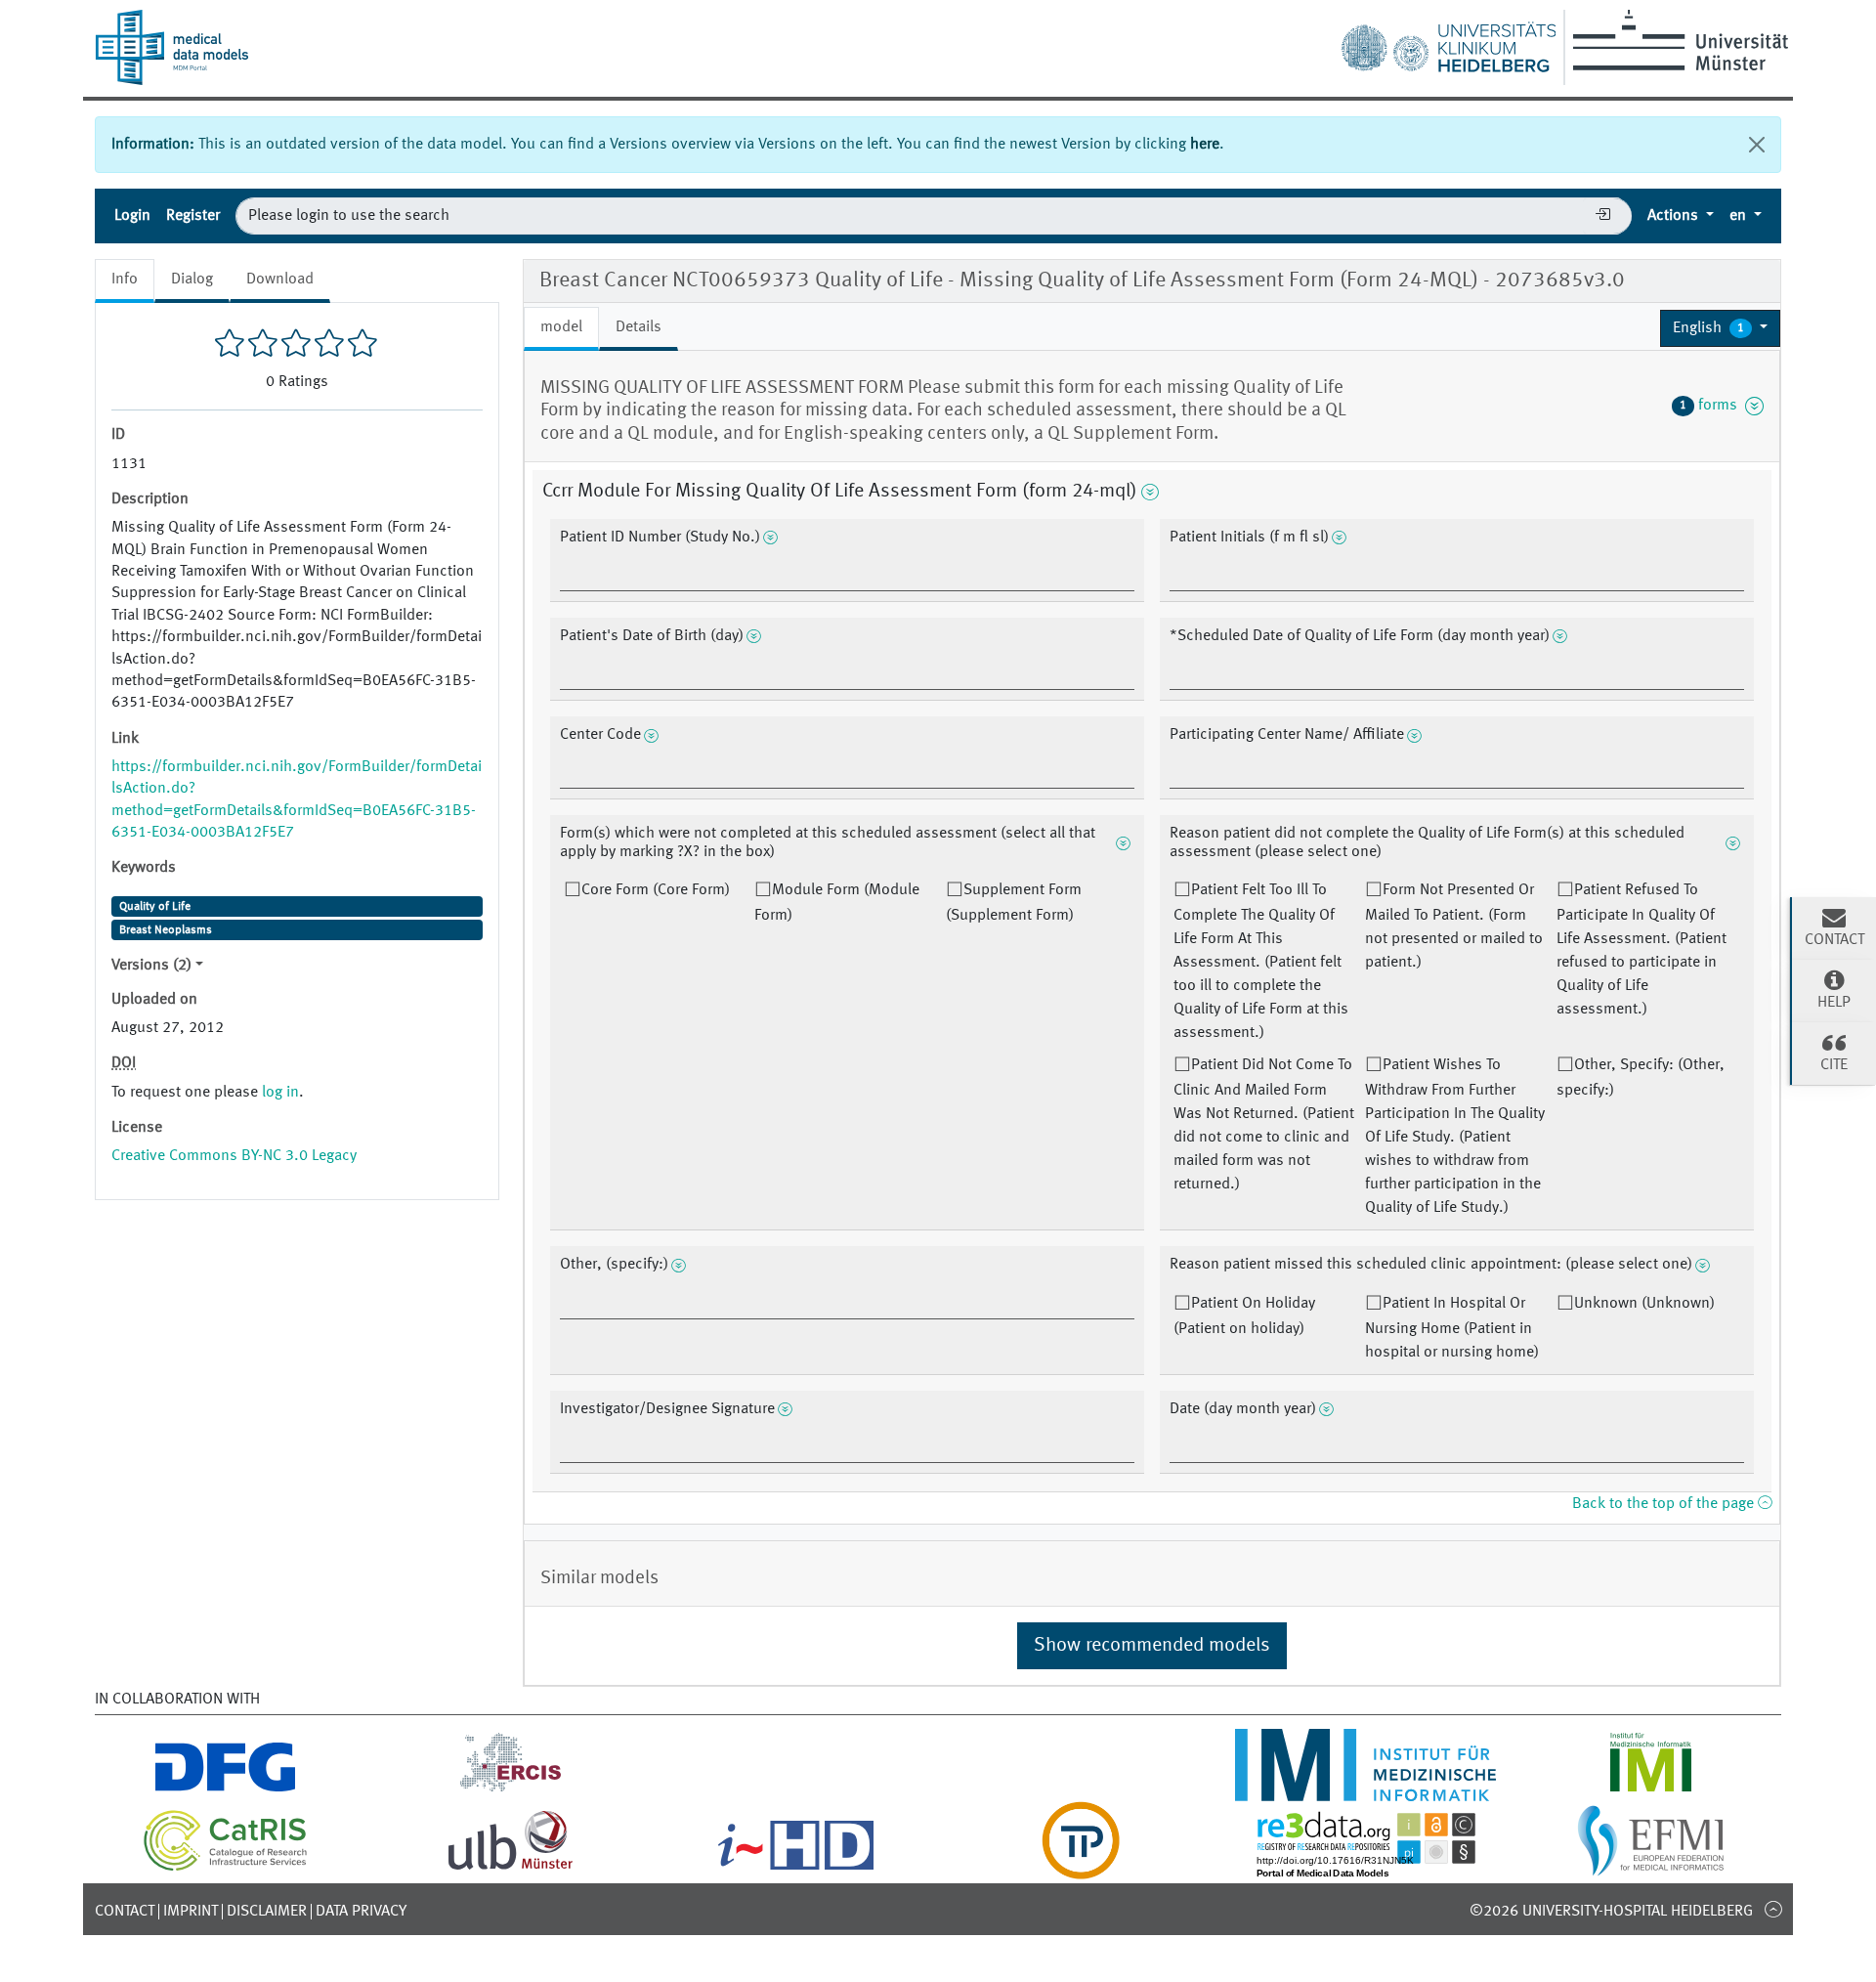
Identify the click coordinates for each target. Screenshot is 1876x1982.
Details (639, 327)
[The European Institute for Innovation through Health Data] (796, 1868)
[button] (1720, 328)
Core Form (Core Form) (656, 890)
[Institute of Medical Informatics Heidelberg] (1366, 1789)
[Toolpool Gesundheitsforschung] (1081, 1868)
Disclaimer (267, 1912)
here (1205, 145)
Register (193, 216)
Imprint (191, 1912)
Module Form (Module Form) (837, 903)
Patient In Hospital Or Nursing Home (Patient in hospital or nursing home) (1452, 1328)
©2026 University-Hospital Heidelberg (1611, 1912)
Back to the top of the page (1665, 1504)
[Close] (1757, 145)
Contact (125, 1912)
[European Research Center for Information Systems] (511, 1789)
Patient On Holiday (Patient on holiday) (1244, 1316)
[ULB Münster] (510, 1868)
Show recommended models (1152, 1646)
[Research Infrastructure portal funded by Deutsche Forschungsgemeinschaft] (225, 1789)
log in (280, 1093)
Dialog (192, 280)
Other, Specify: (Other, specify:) (1641, 1078)
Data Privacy (361, 1912)
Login (132, 216)
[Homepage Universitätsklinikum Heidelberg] (1448, 43)
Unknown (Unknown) (1644, 1304)
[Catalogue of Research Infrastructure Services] (226, 1868)
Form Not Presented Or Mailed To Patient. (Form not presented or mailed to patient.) (1454, 926)
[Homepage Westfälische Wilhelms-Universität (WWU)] (1677, 40)
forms (1712, 406)
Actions (1675, 216)
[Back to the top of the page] (1773, 1909)
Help (1834, 1003)
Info (125, 280)
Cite (1834, 1065)
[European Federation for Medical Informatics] (1651, 1868)
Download (280, 280)
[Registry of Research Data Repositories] (1366, 1868)
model (561, 327)
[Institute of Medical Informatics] (1651, 1789)
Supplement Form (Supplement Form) (1014, 903)
